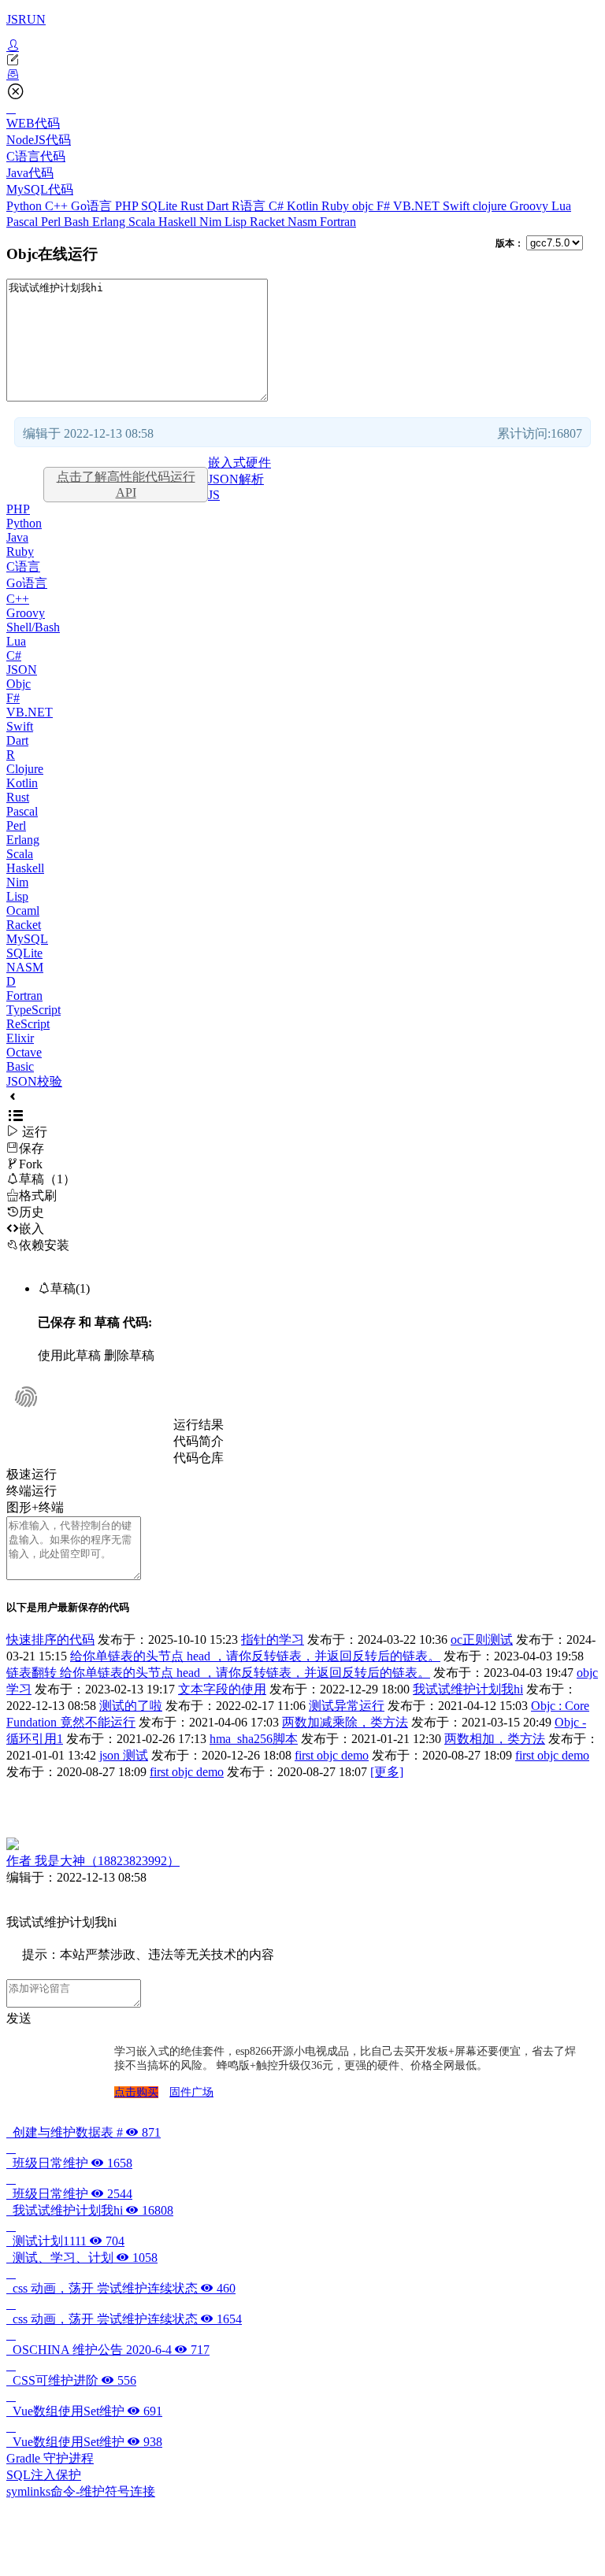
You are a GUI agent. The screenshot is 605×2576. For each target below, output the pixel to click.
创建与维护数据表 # (84, 2132)
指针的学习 (273, 1640)
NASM (25, 967)
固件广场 (191, 2092)
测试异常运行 (347, 1706)
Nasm (304, 222)
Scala (143, 222)
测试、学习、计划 (82, 2258)
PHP (128, 206)
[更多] (387, 1772)
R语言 (250, 206)
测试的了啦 (131, 1706)
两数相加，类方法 (495, 1739)
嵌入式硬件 (239, 463)
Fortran (338, 222)
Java (17, 537)
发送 (19, 2018)
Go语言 (93, 206)
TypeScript (33, 1010)
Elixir (20, 1038)
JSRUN (26, 19)
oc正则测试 (482, 1640)
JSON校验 (34, 1081)
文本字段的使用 (222, 1689)
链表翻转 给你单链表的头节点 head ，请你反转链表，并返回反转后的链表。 (218, 1673)
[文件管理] (302, 75)
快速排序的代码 (50, 1640)
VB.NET (418, 206)
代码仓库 (199, 1458)
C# (278, 206)
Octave (24, 1052)
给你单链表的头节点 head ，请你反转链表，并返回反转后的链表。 (255, 1656)
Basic (20, 1066)
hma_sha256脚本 (254, 1739)
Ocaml (23, 910)
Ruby (337, 206)
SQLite (161, 206)
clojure (491, 206)
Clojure (25, 769)
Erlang (110, 222)
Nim (212, 222)
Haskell (179, 222)
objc (364, 206)
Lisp (237, 222)
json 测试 (124, 1755)
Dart (219, 206)
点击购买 (136, 2092)
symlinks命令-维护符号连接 (81, 2491)
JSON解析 (236, 479)
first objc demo (332, 1755)
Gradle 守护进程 (50, 2458)
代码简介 (199, 1441)
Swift (458, 206)
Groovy (531, 206)
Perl (52, 222)
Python (26, 206)
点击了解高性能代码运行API (126, 485)
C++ (58, 206)
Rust (193, 206)
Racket (269, 222)
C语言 (23, 566)
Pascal (24, 222)
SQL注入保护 (44, 2475)
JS (214, 495)
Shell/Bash (33, 627)
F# (385, 206)
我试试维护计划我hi (468, 1689)
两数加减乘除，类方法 (345, 1722)
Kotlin (304, 206)
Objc (19, 684)
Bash (78, 222)
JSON (22, 670)
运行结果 (199, 1425)
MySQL (27, 939)
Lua (561, 206)
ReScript (28, 1024)
